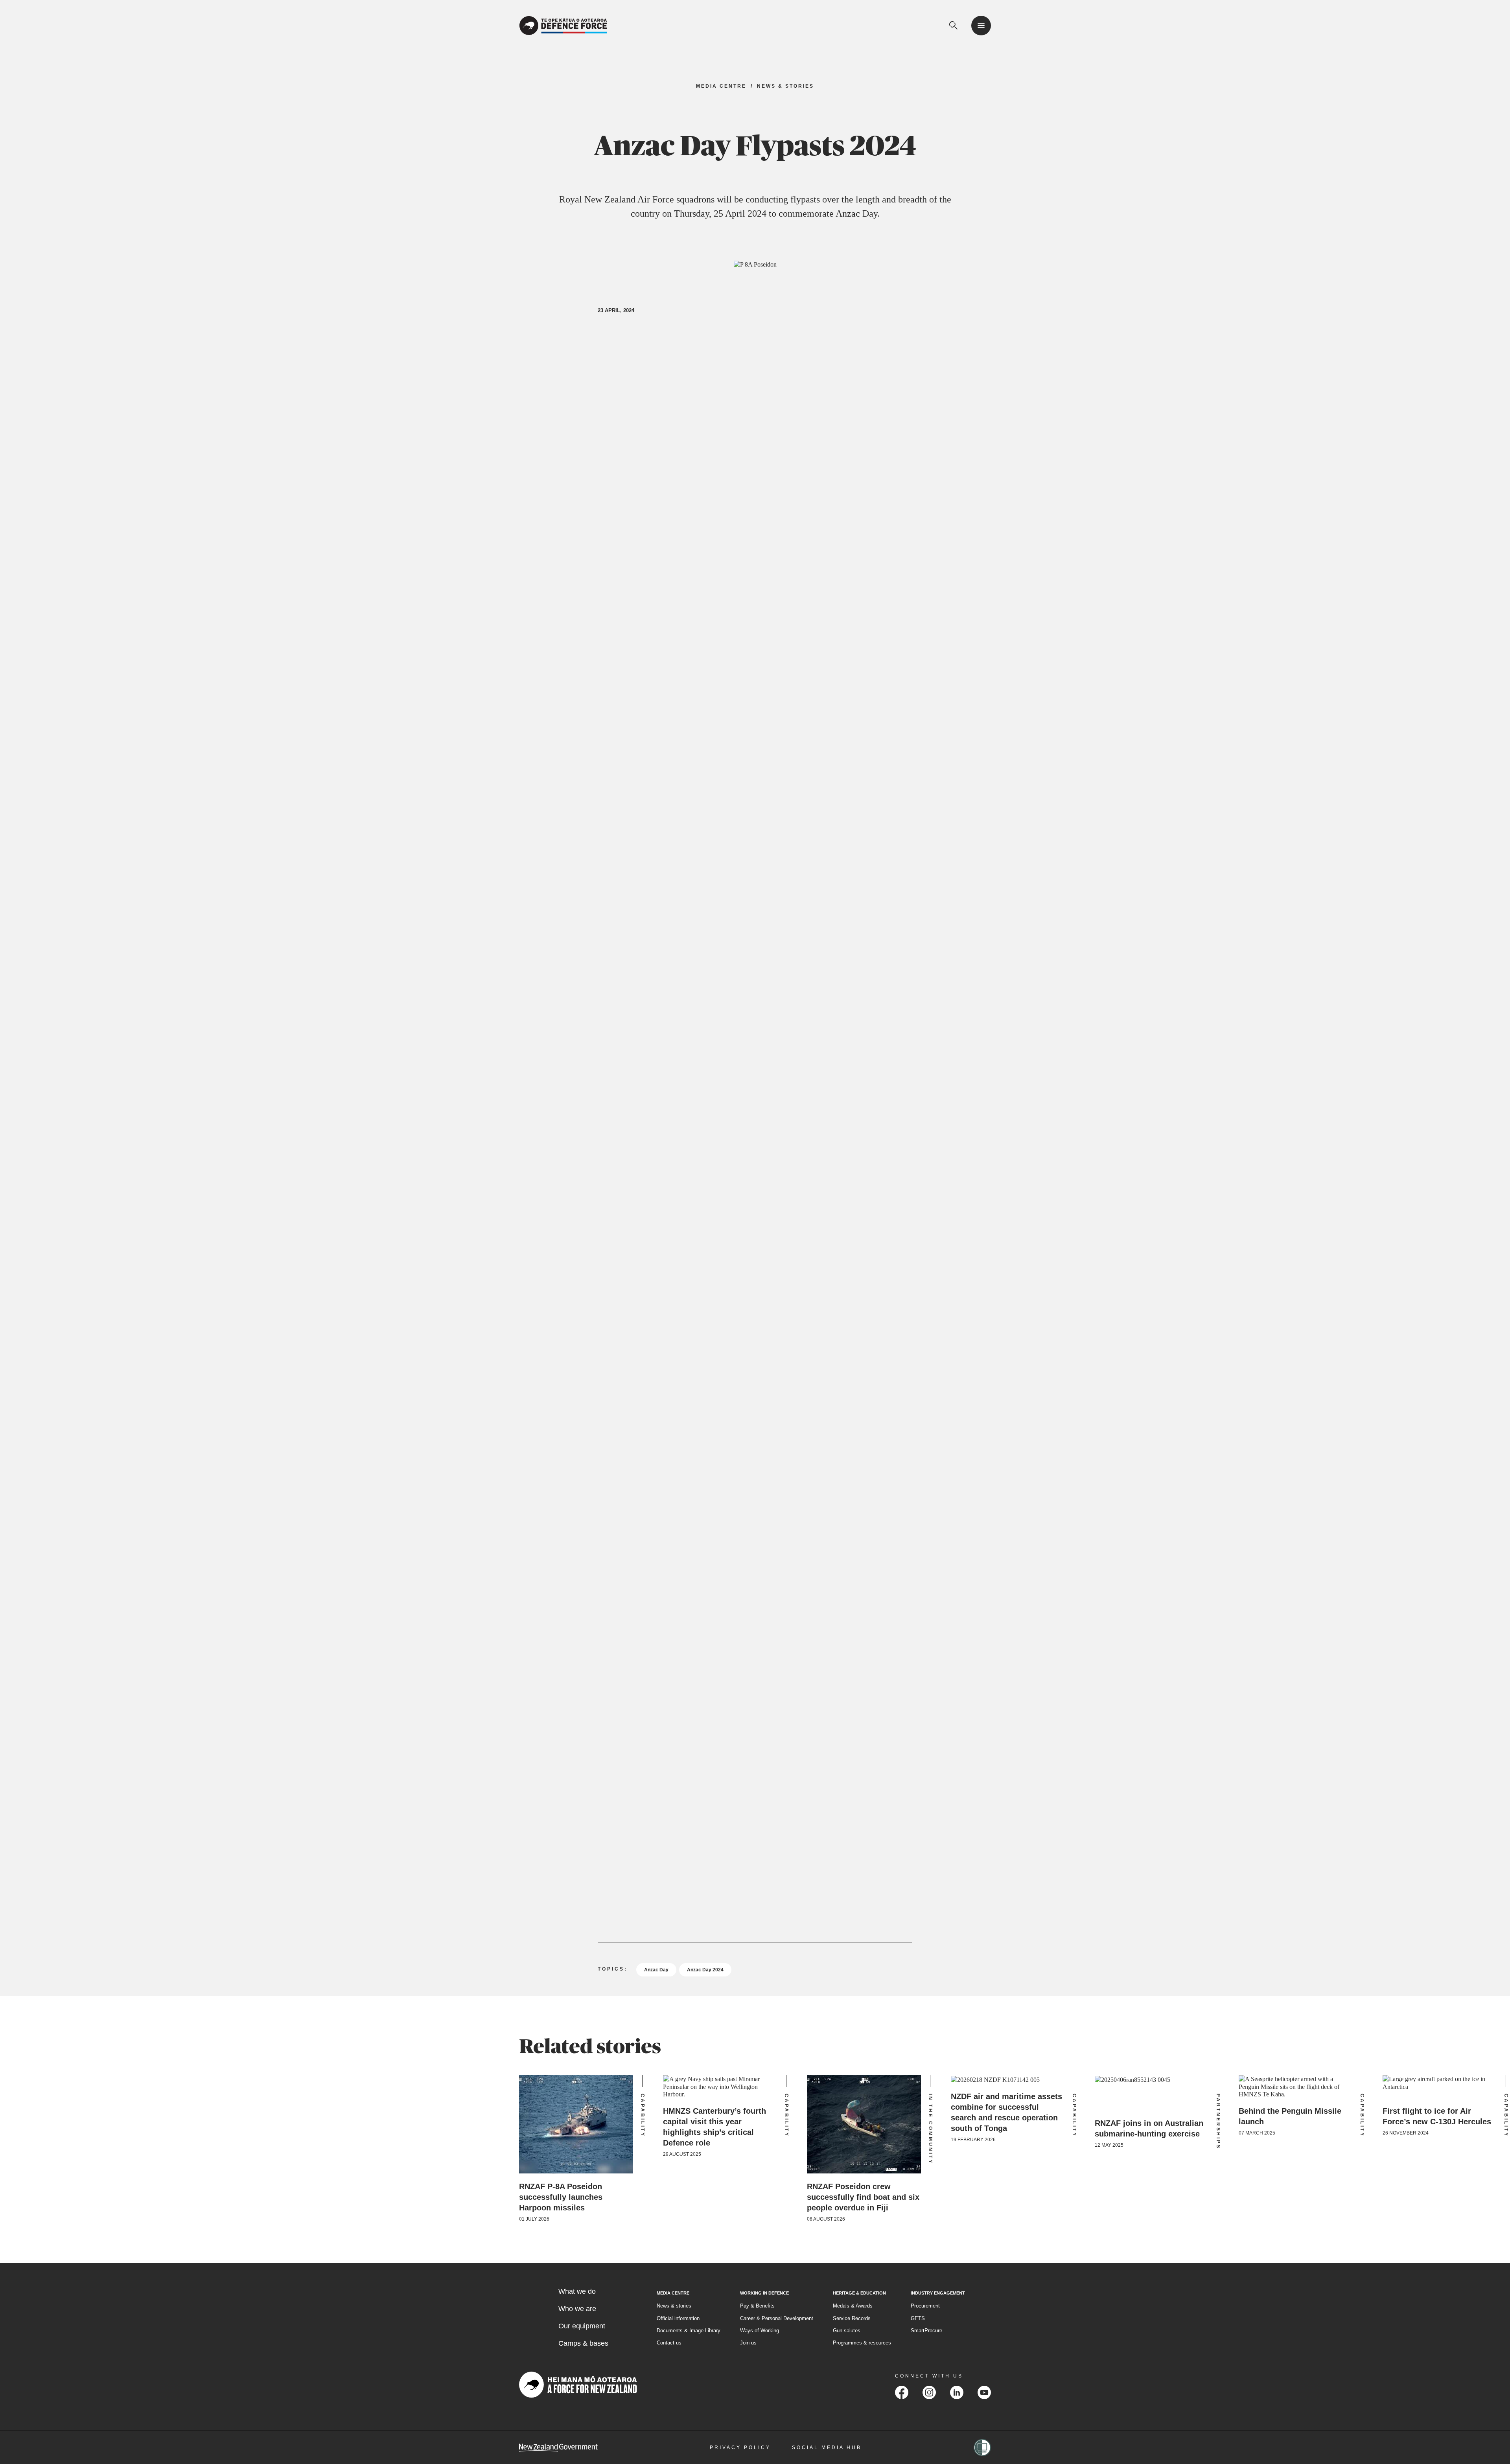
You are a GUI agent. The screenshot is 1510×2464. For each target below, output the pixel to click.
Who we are (577, 2309)
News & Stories (785, 86)
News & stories (674, 2306)
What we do (577, 2291)
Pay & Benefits (757, 2306)
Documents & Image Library (689, 2331)
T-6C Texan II (687, 393)
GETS (918, 2318)
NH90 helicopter (884, 381)
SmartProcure (926, 2331)
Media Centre (721, 86)
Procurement (925, 2306)
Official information (678, 2318)
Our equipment (582, 2326)
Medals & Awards (853, 2306)
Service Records (852, 2318)
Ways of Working (760, 2331)
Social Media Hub (827, 2447)
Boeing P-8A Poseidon (630, 393)
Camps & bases (583, 2343)
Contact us (669, 2343)
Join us (748, 2343)
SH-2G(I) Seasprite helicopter (753, 393)
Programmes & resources (862, 2343)
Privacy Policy (740, 2447)
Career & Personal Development (777, 2318)
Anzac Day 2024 (705, 1970)
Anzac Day (656, 1970)
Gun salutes (847, 2331)
